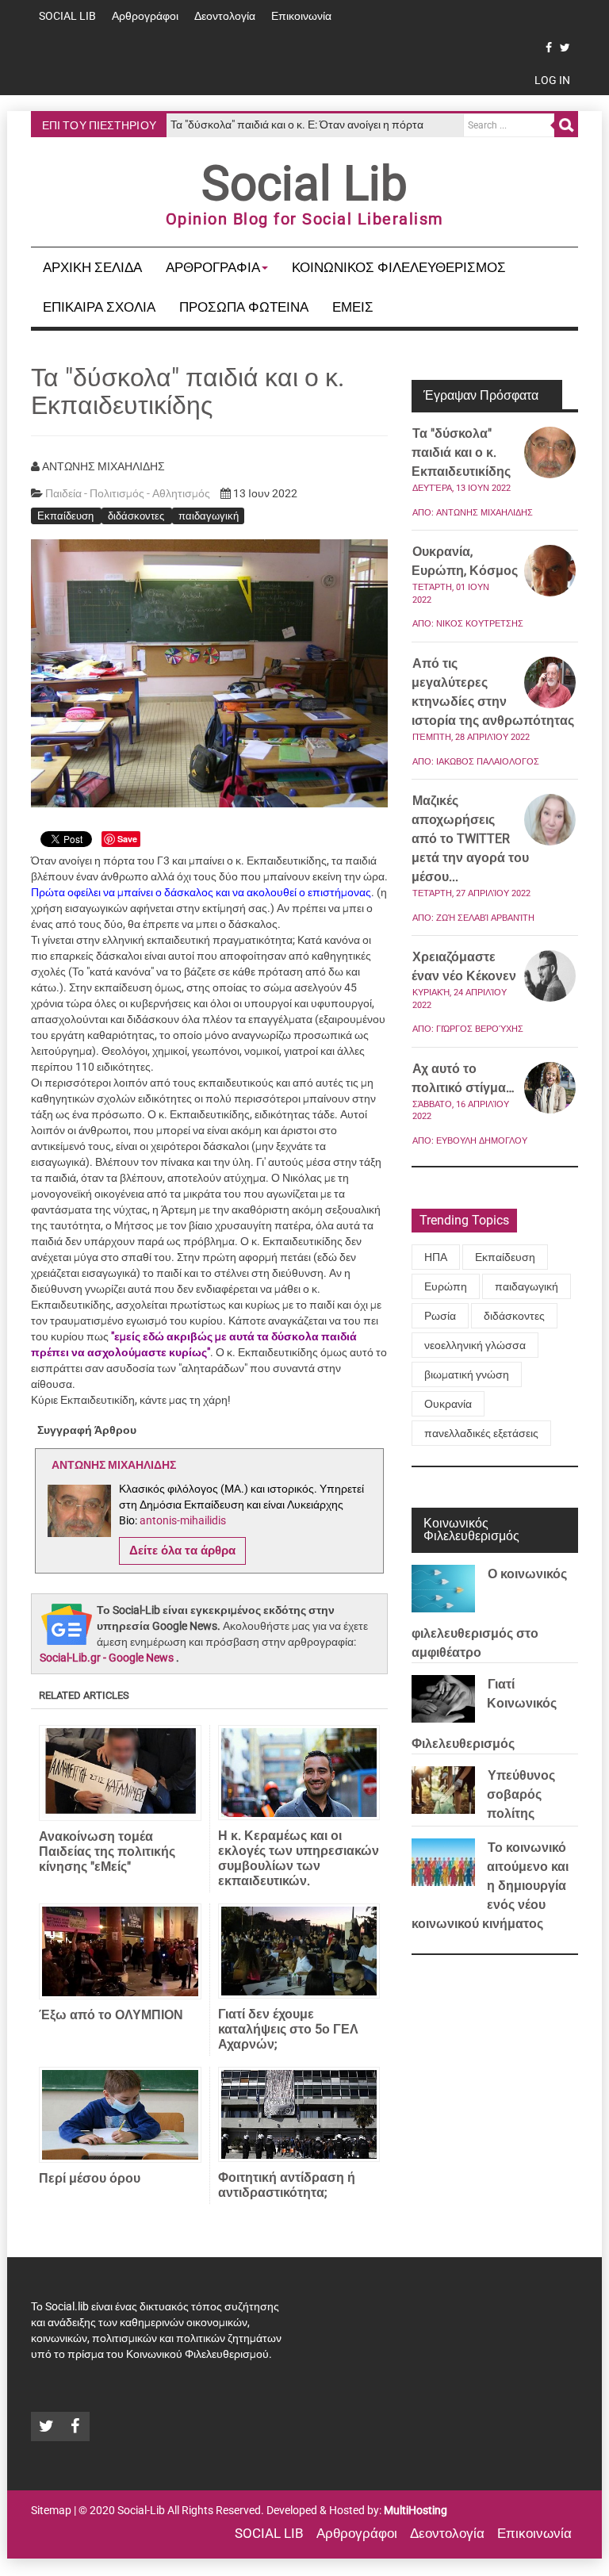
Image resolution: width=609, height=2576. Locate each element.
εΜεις (353, 307)
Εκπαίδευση (67, 515)
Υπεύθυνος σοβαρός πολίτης (521, 1794)
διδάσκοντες (137, 515)
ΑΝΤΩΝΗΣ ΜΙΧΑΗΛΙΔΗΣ (485, 513)
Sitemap (51, 2510)
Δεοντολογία (225, 16)
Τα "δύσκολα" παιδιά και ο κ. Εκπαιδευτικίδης (461, 452)
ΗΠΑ (436, 1257)
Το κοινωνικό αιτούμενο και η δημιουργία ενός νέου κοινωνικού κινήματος (490, 1886)
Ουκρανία (448, 1404)
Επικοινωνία (301, 16)
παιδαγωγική (209, 515)
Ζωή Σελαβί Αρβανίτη (485, 918)
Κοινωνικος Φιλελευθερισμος (399, 267)
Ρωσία (440, 1316)
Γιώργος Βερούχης (480, 1029)
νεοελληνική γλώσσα (475, 1345)
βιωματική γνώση (467, 1374)
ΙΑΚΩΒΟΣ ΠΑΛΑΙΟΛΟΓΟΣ (488, 762)
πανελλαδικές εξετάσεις (481, 1433)
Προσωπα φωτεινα (244, 307)
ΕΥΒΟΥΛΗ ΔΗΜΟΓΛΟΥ (482, 1141)
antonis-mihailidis (183, 1520)
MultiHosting (416, 2510)
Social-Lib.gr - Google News (107, 1658)
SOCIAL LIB (67, 16)
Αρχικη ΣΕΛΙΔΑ (92, 267)
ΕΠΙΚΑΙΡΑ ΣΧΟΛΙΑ (99, 307)
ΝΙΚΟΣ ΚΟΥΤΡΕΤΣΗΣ (480, 624)
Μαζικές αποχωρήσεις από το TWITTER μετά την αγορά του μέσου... (470, 839)
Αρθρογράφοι (145, 16)
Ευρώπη (446, 1286)
